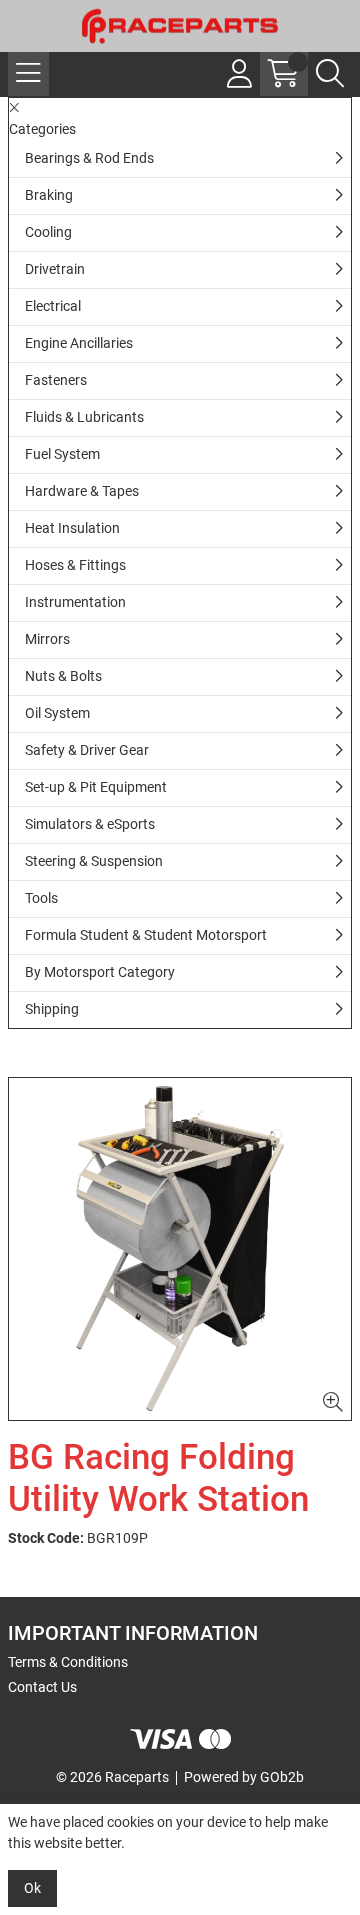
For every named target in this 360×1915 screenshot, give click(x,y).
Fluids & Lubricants (84, 417)
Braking (49, 195)
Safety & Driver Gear (87, 750)
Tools (41, 898)
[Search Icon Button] (330, 74)
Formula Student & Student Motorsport (146, 935)
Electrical (53, 306)
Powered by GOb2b (244, 1777)
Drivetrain (55, 269)
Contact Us (42, 1687)
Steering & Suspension (94, 861)
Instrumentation (75, 602)
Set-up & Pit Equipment (96, 787)
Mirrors (47, 639)
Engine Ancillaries (79, 343)
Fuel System (62, 454)
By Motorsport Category (100, 972)
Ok (32, 1888)
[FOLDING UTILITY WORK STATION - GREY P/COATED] (180, 1249)
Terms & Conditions (68, 1662)
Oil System (57, 713)
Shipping (52, 1009)
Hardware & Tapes (82, 491)
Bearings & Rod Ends (89, 158)
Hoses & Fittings (75, 565)
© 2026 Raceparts (112, 1777)
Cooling (48, 232)
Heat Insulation (72, 528)
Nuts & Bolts (63, 676)
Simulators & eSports (90, 824)
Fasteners (56, 380)
